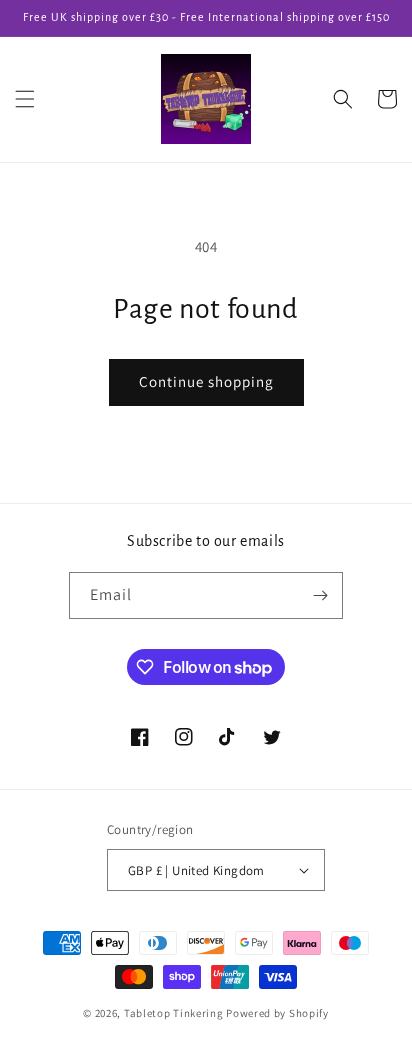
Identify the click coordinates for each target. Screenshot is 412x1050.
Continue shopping (206, 381)
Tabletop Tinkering (174, 1013)
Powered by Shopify (277, 1013)
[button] (25, 99)
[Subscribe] (320, 595)
